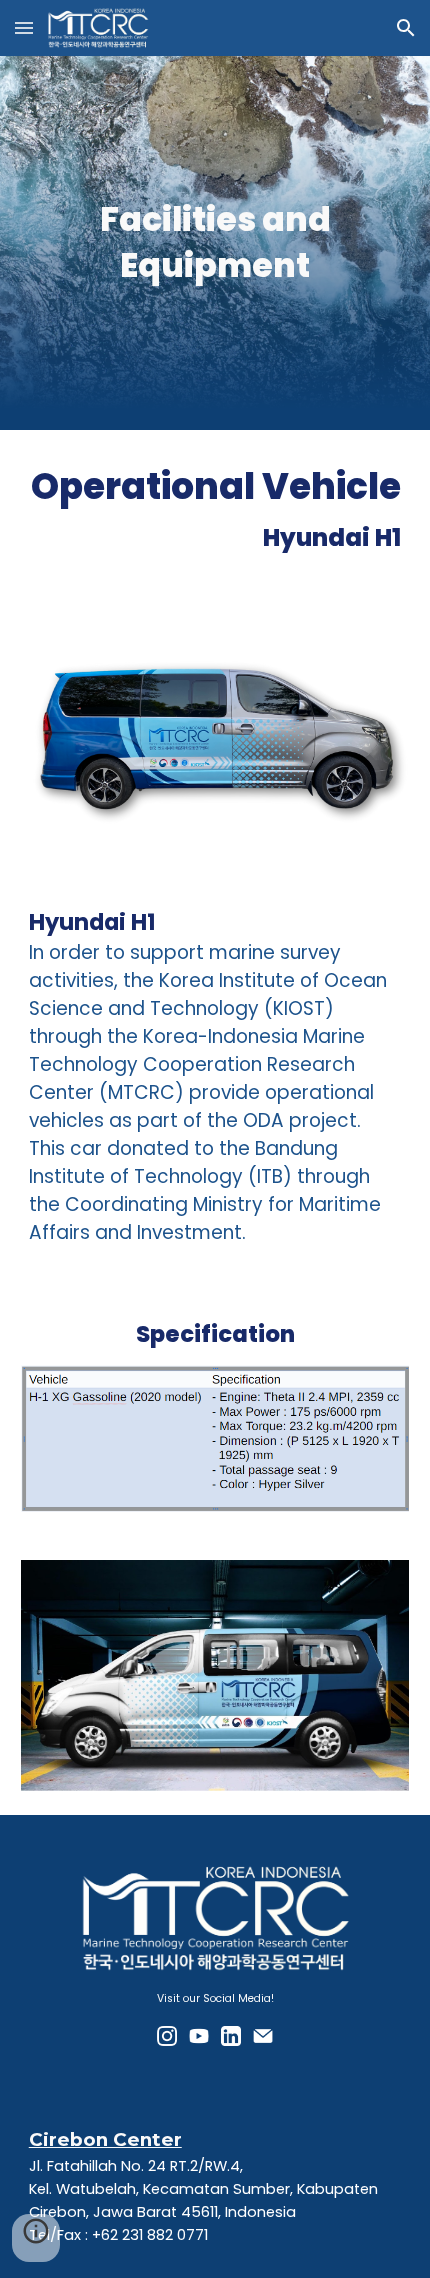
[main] (215, 243)
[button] (24, 27)
